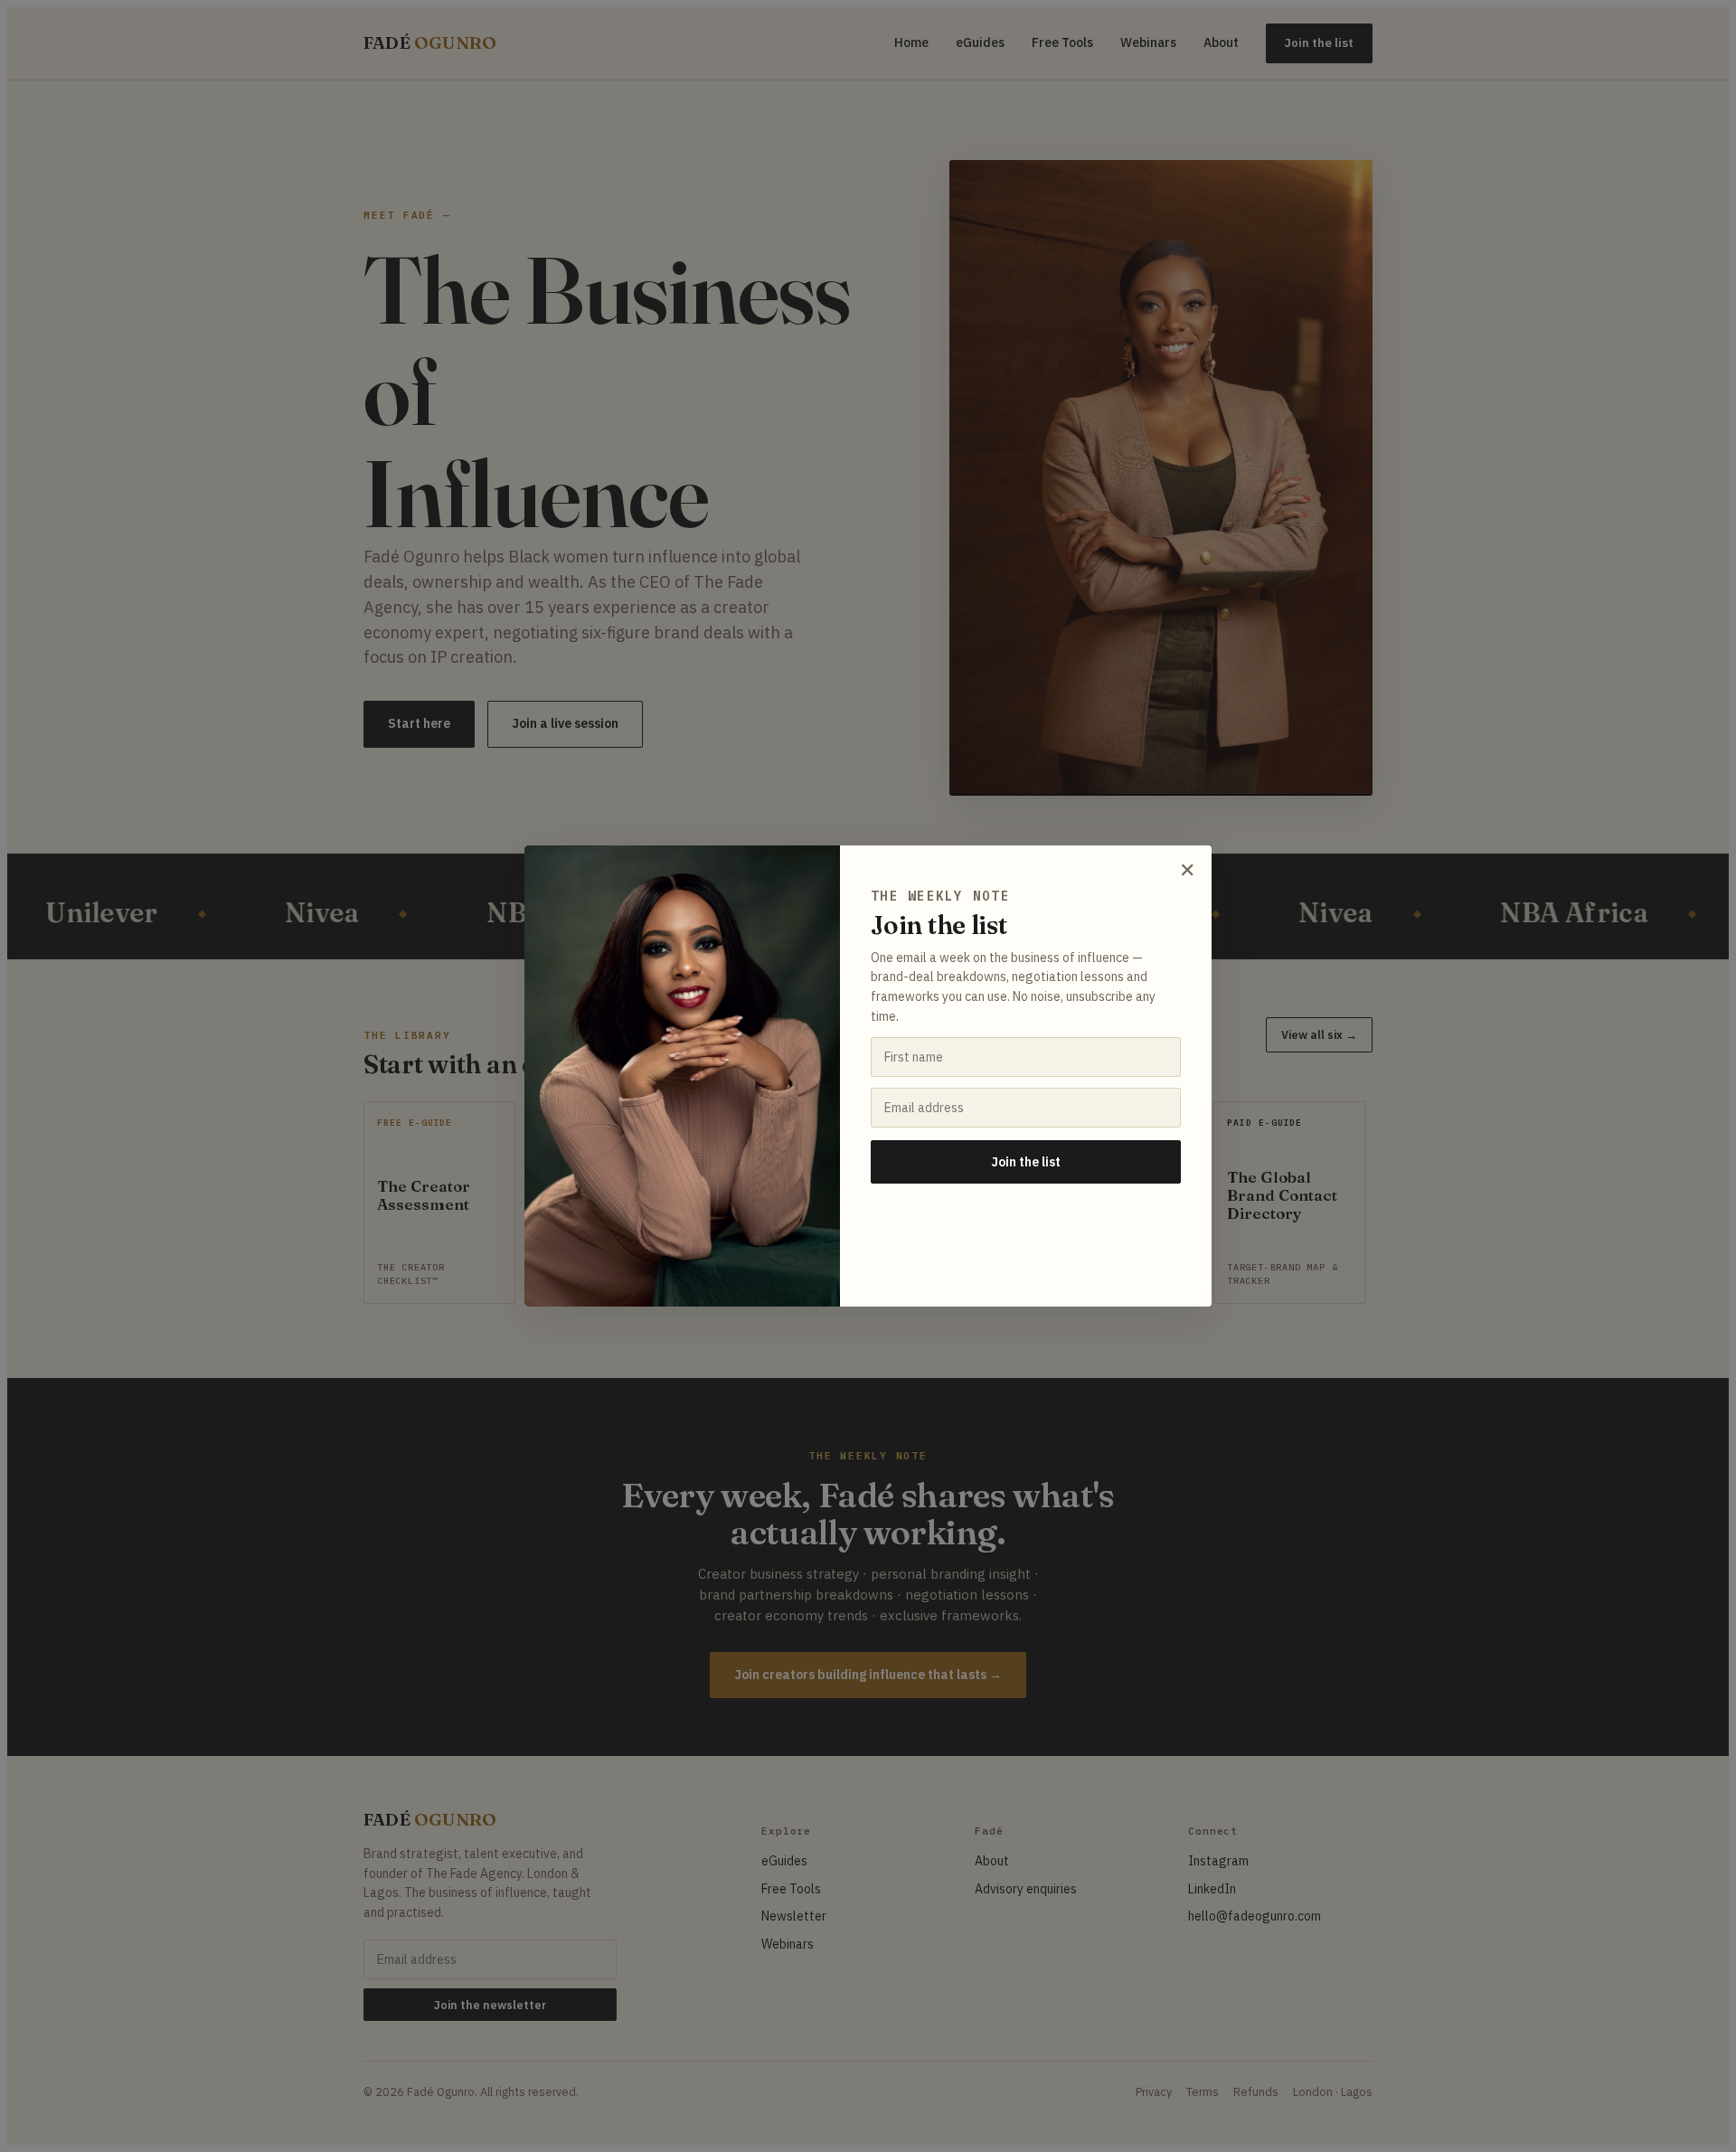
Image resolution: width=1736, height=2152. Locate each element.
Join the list (1026, 1162)
